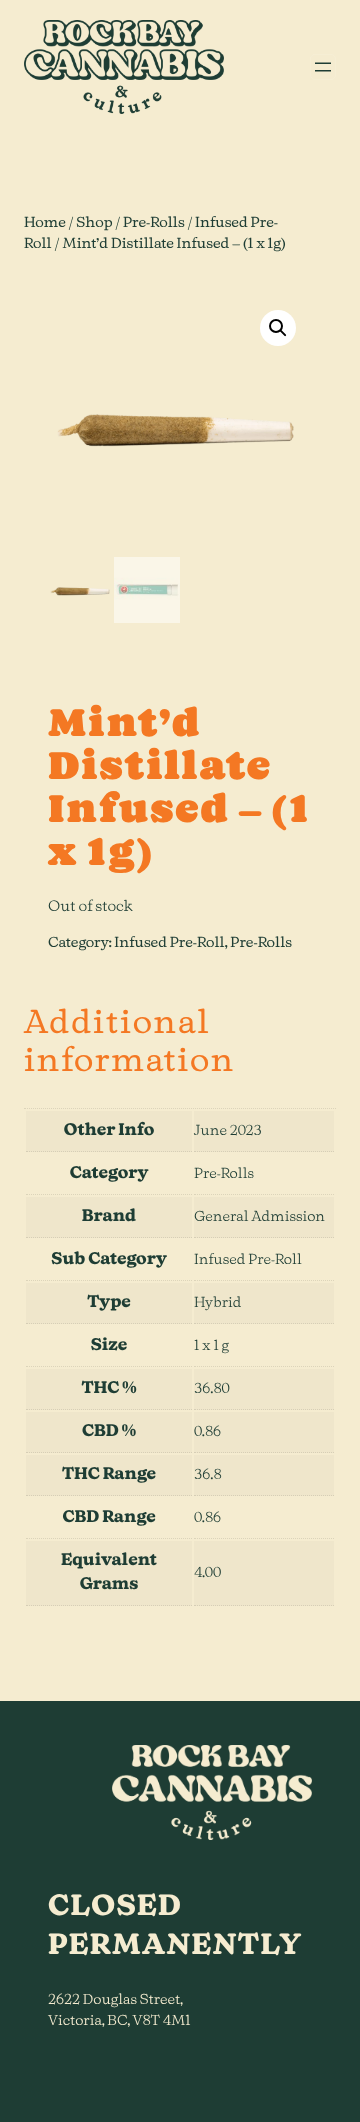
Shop (94, 223)
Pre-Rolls (154, 223)
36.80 (212, 1389)
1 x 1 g (211, 1346)
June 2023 (228, 1131)
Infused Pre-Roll (169, 943)
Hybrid (218, 1303)
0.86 (207, 1432)
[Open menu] (323, 67)
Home (45, 223)
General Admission (259, 1217)
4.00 (207, 1573)
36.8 (208, 1475)
